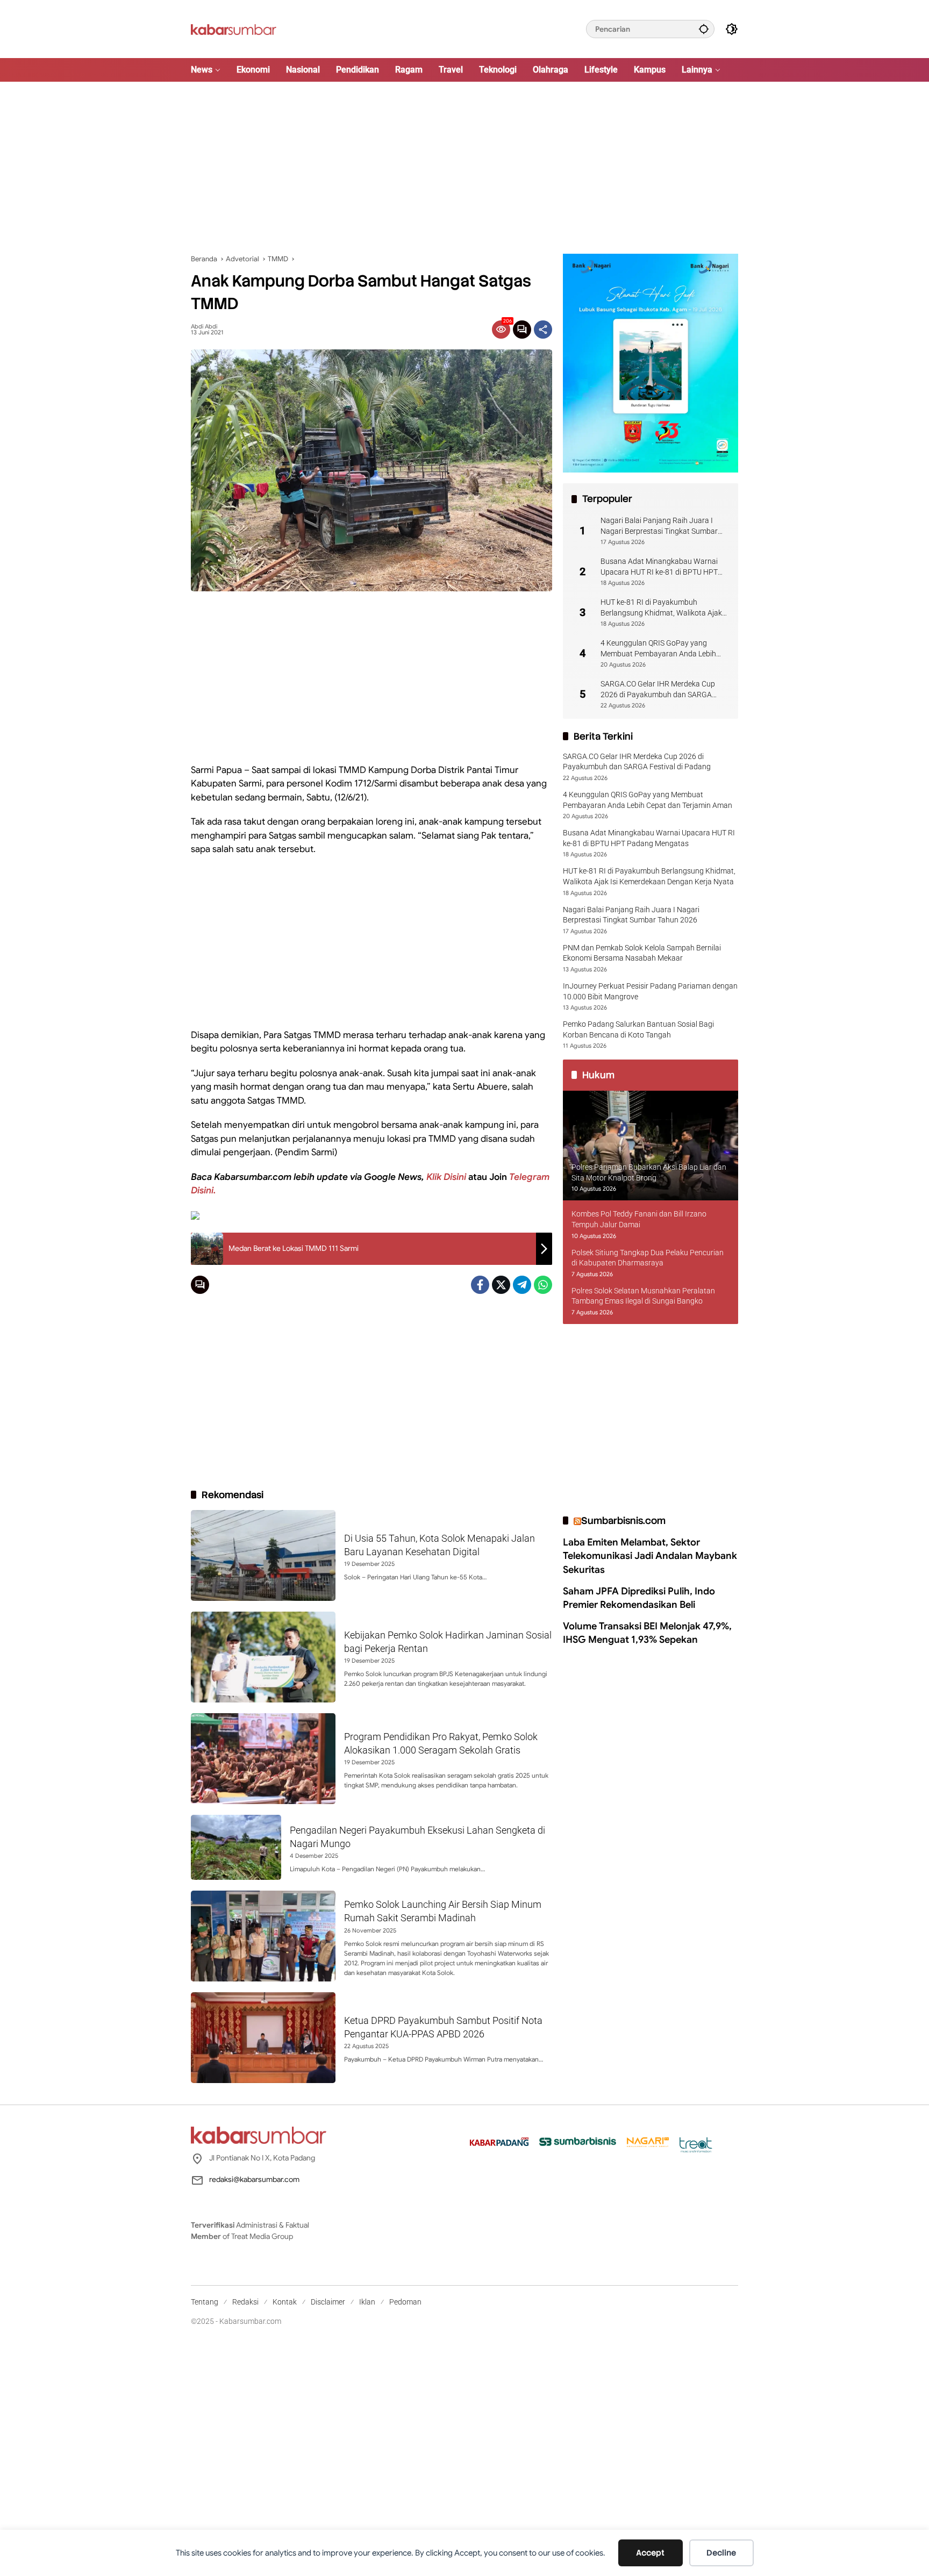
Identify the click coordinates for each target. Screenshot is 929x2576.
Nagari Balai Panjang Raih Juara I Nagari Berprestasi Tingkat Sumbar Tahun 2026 (659, 526)
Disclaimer (328, 2302)
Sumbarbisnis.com (623, 1520)
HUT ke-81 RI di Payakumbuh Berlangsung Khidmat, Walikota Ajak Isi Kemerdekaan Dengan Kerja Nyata (662, 608)
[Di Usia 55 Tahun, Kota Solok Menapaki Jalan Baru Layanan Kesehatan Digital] (263, 1555)
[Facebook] (480, 1285)
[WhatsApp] (543, 1285)
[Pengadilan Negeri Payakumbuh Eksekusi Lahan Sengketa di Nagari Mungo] (236, 1847)
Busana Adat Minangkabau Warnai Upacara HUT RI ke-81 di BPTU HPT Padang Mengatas (659, 567)
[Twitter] (501, 1285)
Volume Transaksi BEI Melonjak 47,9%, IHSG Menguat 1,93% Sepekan (647, 1633)
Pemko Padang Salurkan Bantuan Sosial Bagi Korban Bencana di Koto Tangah (638, 1029)
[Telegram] (522, 1285)
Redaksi (245, 2302)
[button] (704, 29)
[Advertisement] (464, 168)
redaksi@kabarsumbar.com (254, 2179)
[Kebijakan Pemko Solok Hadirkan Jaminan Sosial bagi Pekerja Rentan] (263, 1657)
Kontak (285, 2302)
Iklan (367, 2302)
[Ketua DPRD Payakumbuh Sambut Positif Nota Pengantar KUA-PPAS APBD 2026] (263, 2038)
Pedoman (405, 2302)
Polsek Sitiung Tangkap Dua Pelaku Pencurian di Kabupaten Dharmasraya (648, 1258)
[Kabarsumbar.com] (234, 28)
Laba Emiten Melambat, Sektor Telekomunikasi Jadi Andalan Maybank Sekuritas (650, 1556)
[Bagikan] (543, 330)
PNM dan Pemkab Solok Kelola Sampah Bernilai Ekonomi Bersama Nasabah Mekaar (642, 953)
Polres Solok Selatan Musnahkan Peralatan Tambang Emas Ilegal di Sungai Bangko (643, 1296)
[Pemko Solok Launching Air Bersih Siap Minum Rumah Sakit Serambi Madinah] (263, 1936)
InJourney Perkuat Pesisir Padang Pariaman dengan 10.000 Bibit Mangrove (650, 991)
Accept (650, 2553)
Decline (721, 2553)
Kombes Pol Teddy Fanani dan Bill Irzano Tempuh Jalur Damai (639, 1219)
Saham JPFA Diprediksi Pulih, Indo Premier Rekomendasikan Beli (639, 1598)
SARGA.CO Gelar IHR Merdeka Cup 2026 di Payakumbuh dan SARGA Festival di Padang (658, 690)
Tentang (205, 2302)
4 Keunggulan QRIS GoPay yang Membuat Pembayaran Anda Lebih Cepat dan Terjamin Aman (658, 649)
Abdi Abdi (204, 327)
